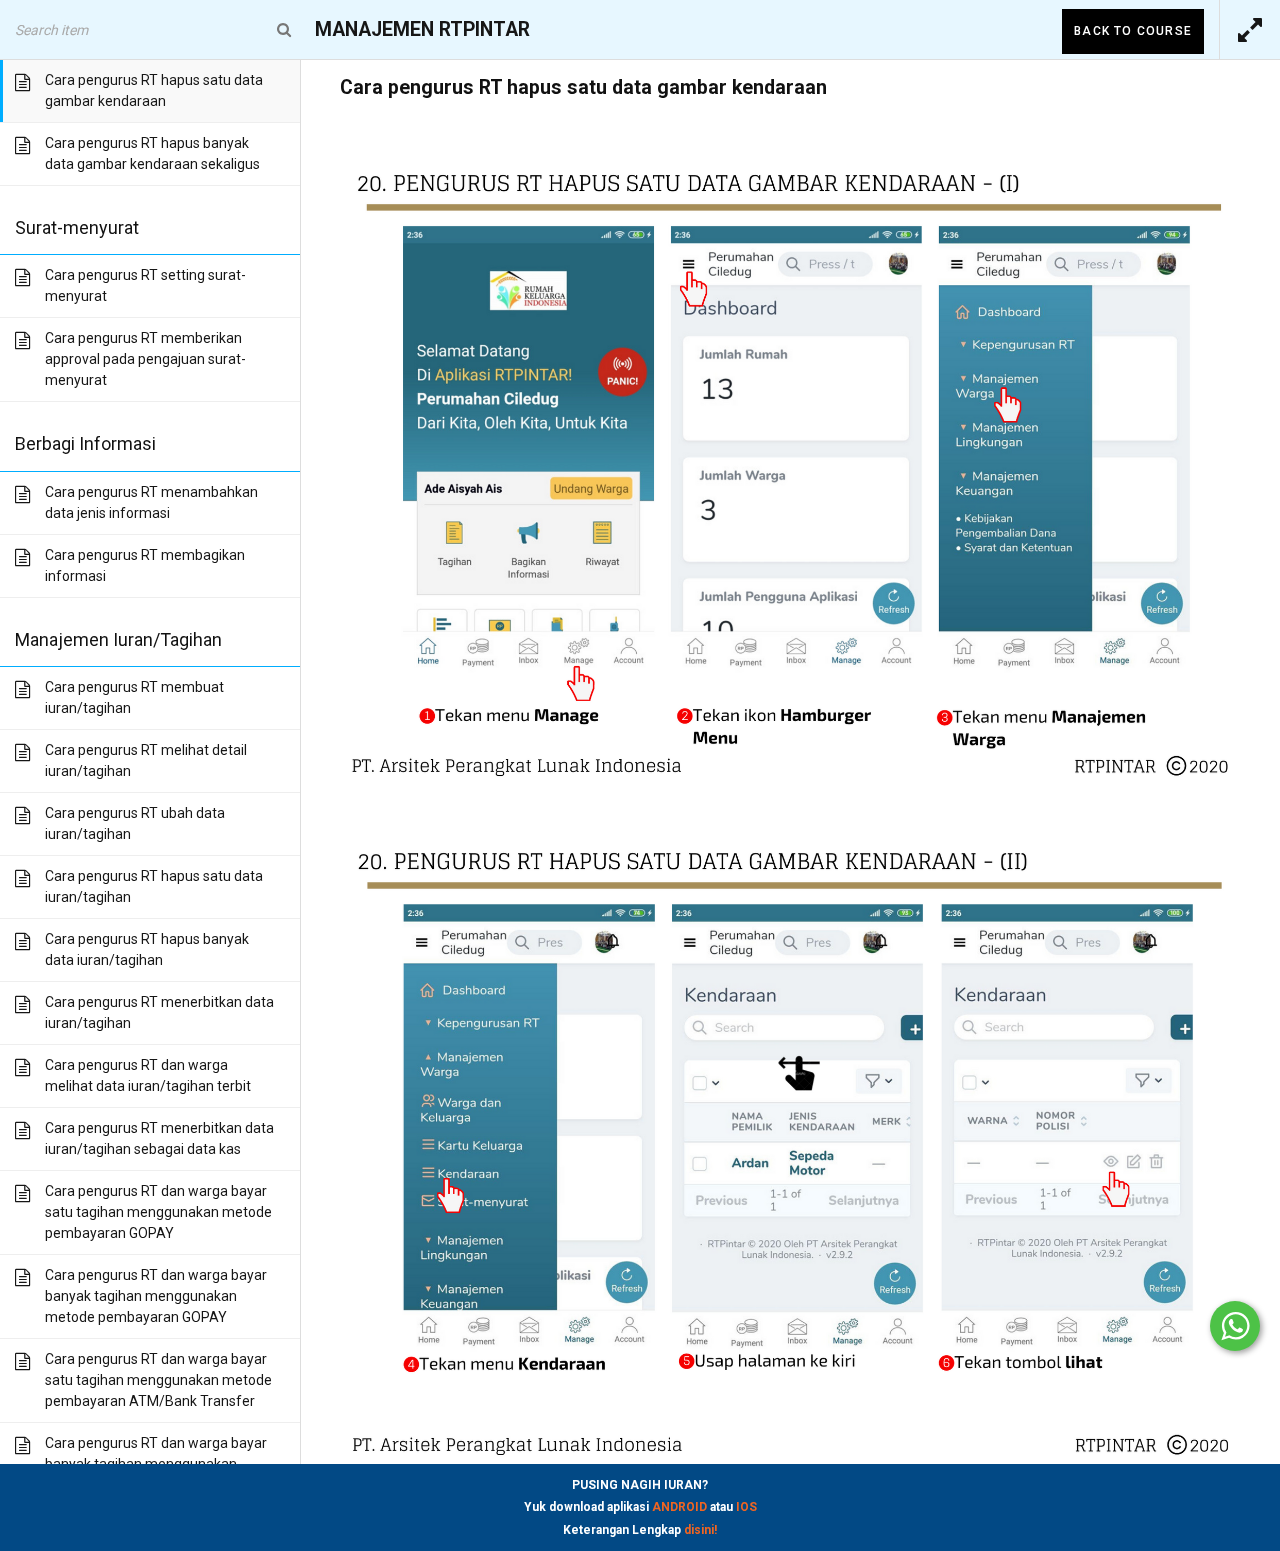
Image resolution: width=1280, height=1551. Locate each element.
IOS (746, 1507)
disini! (700, 1530)
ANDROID (679, 1507)
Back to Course (1133, 31)
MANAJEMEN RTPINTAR (422, 29)
